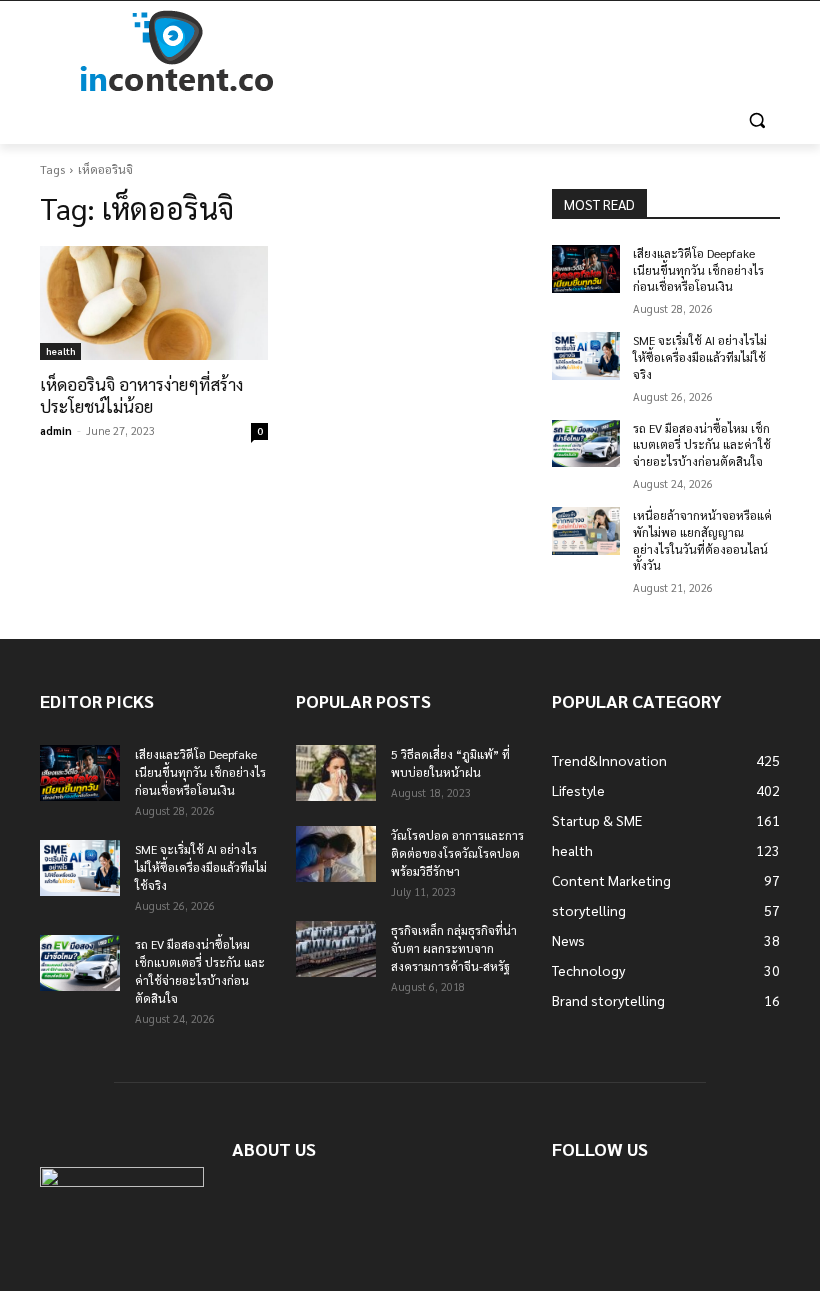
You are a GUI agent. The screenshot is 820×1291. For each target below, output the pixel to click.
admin (56, 430)
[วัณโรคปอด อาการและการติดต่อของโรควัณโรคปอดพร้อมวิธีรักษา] (336, 854)
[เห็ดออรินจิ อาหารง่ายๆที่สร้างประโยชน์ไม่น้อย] (154, 303)
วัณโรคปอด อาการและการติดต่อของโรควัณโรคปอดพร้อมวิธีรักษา (457, 853)
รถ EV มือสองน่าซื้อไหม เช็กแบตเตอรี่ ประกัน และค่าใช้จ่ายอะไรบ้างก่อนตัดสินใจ (702, 445)
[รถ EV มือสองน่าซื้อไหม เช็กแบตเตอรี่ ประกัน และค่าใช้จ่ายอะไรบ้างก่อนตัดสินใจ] (586, 444)
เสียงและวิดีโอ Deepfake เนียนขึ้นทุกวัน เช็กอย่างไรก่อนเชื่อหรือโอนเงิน (698, 270)
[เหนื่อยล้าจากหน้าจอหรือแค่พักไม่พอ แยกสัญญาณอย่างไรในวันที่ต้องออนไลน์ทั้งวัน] (586, 531)
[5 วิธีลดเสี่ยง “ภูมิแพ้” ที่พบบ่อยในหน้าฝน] (336, 773)
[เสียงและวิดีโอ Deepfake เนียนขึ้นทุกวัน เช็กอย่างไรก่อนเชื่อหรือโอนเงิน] (586, 269)
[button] (756, 120)
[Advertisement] (546, 52)
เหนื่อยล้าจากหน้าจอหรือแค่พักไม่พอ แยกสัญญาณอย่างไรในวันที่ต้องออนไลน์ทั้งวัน (702, 540)
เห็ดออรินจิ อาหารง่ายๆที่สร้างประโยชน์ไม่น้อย (141, 395)
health (60, 350)
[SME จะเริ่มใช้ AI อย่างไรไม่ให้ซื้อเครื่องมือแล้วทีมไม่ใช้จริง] (586, 356)
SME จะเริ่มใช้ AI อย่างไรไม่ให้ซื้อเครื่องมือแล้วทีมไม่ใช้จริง (700, 357)
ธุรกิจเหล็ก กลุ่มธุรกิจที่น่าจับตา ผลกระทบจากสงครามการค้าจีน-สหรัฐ (454, 948)
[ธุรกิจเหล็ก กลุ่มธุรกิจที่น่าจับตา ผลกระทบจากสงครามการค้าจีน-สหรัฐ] (336, 949)
